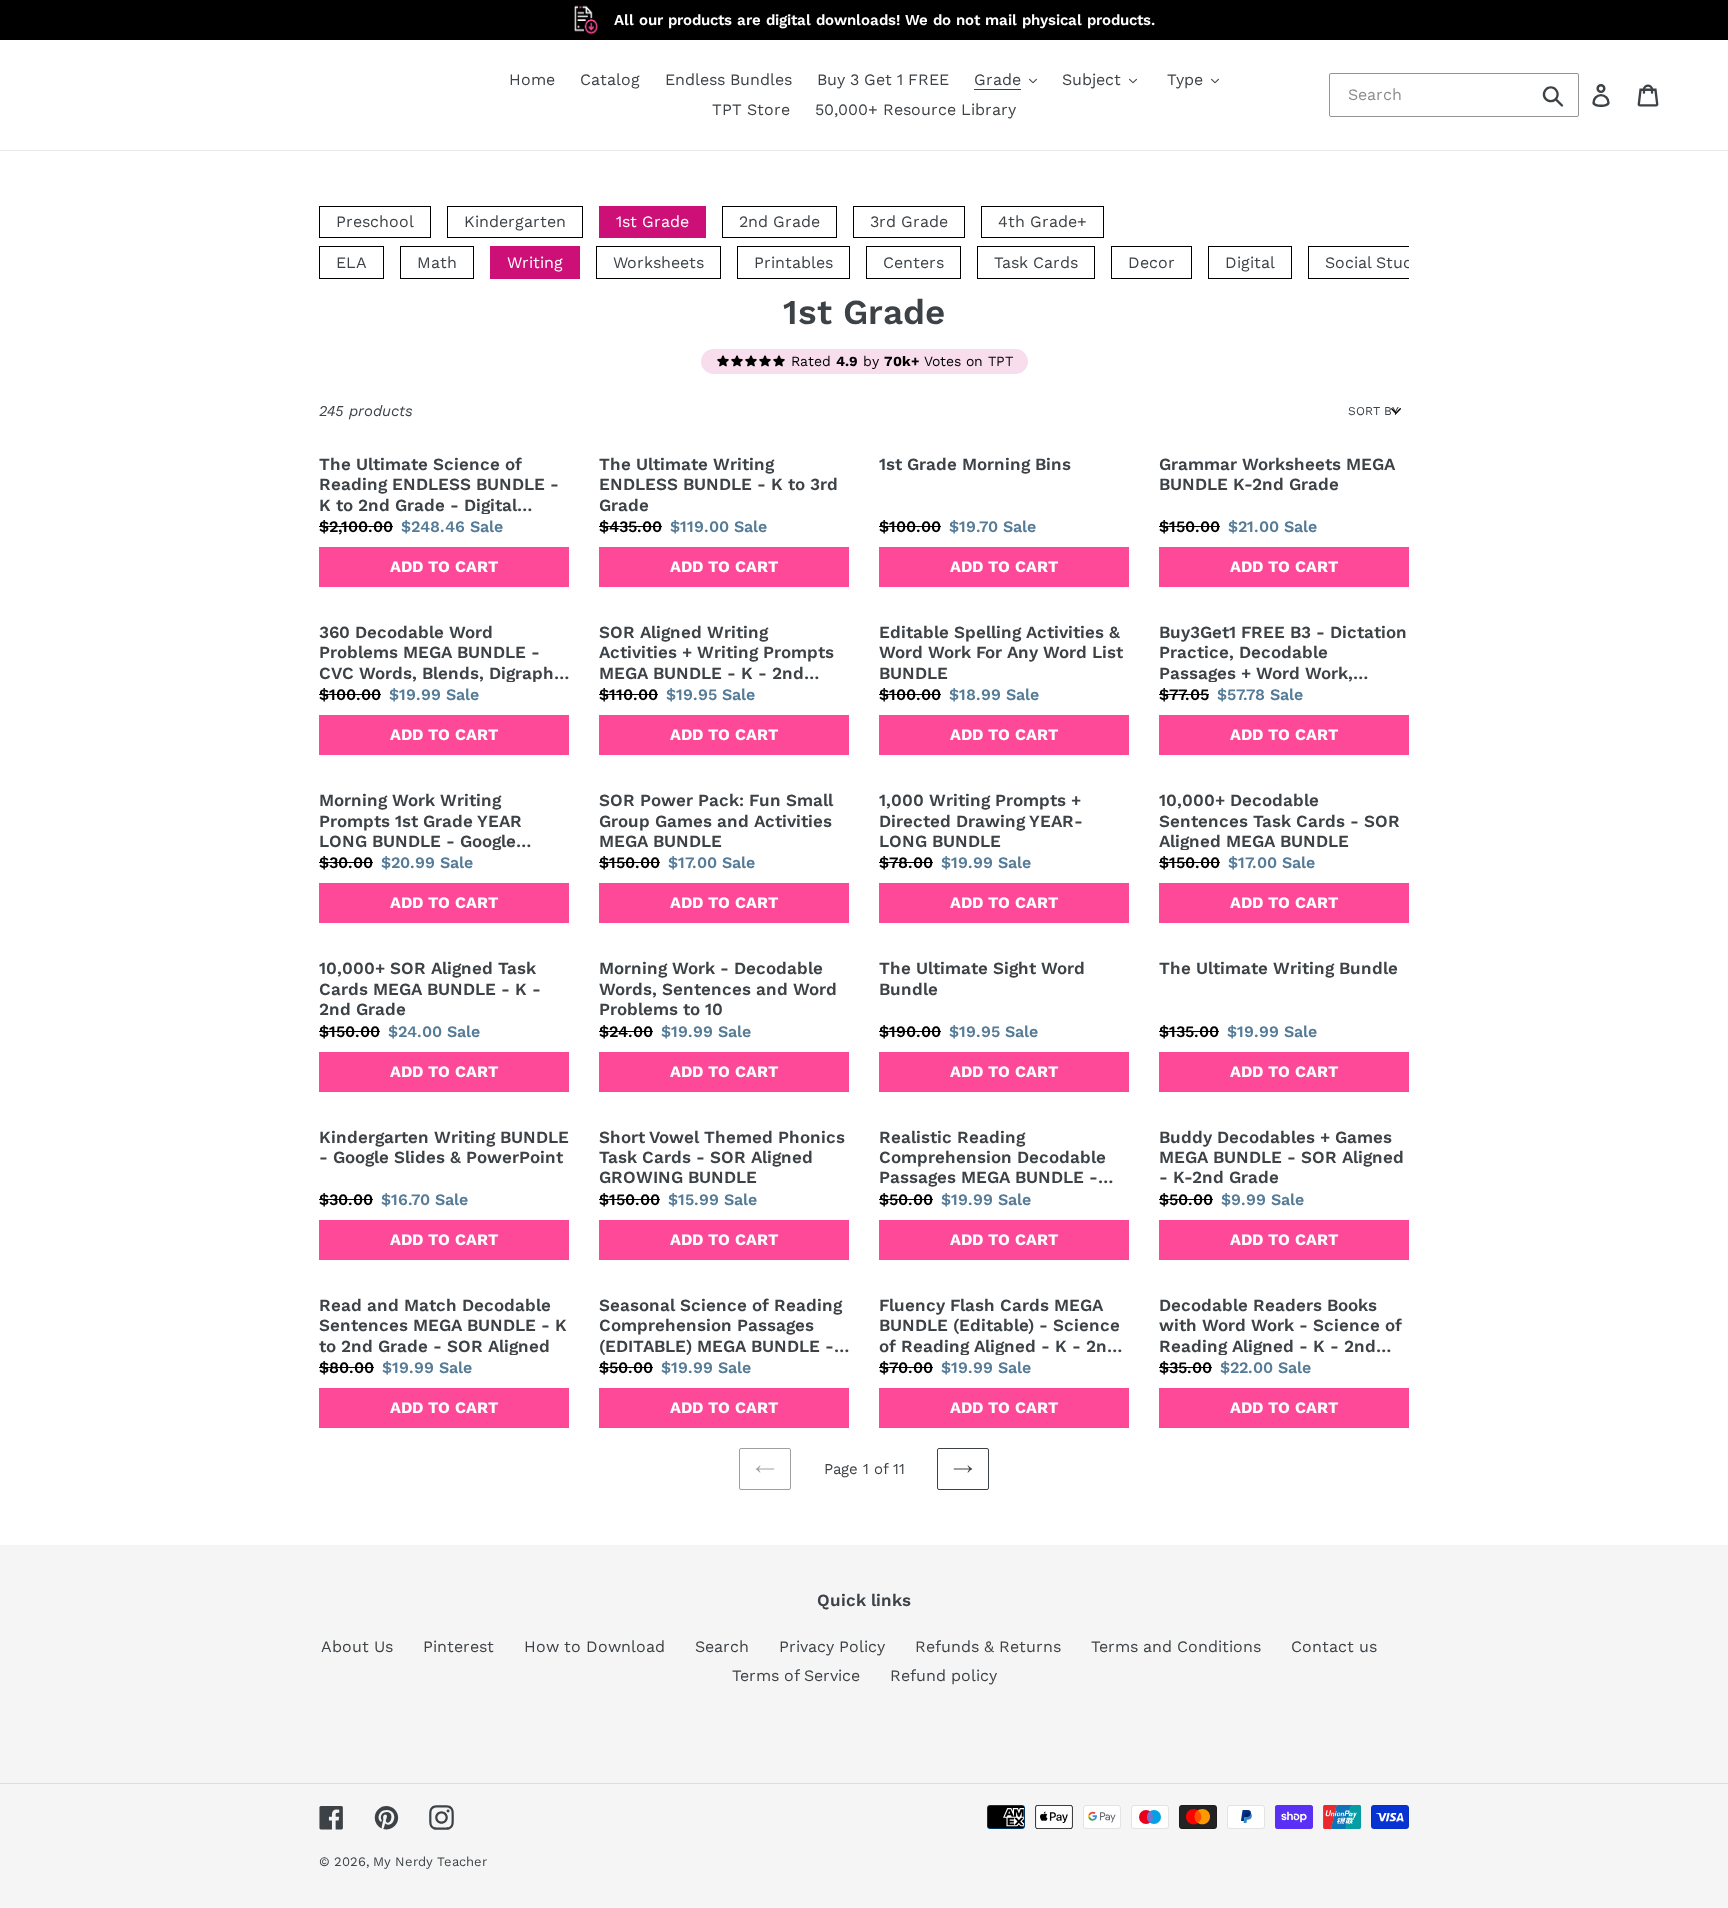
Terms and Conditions (1176, 1646)
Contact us (1334, 1646)
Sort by (1373, 411)
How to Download (594, 1646)
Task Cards (1036, 262)
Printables (793, 262)
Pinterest (458, 1646)
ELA (351, 262)
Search (722, 1646)
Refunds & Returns (988, 1646)
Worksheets (658, 262)
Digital (1250, 262)
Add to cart (444, 566)
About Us (357, 1646)
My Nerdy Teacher (430, 1861)
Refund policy (943, 1675)
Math (437, 262)
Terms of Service (796, 1675)
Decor (1151, 262)
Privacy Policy (832, 1646)
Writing (535, 262)
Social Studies (1379, 262)
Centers (913, 262)
